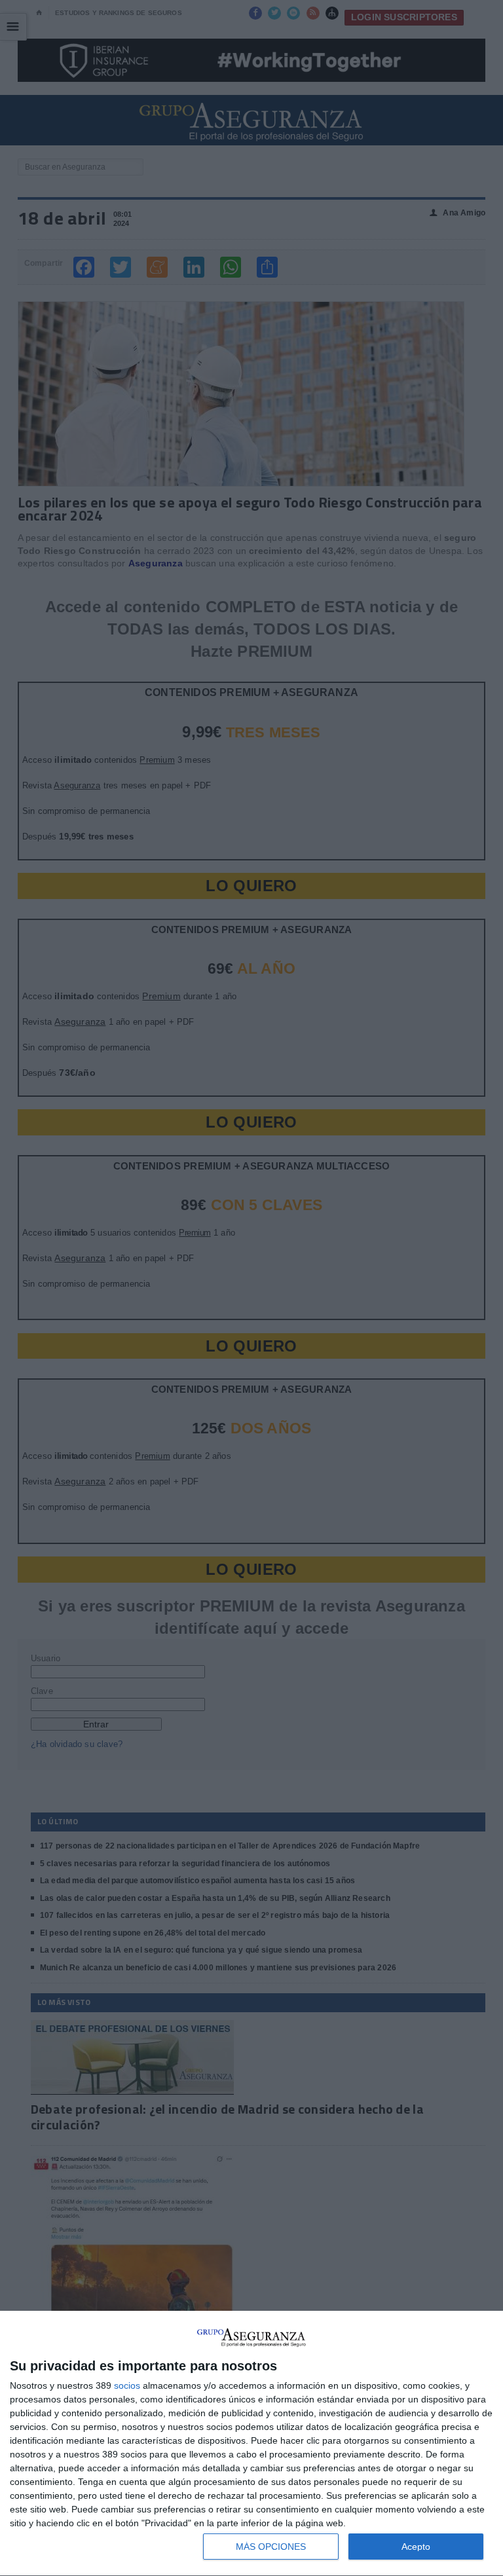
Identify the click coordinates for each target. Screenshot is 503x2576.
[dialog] (251, 2444)
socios (127, 2385)
